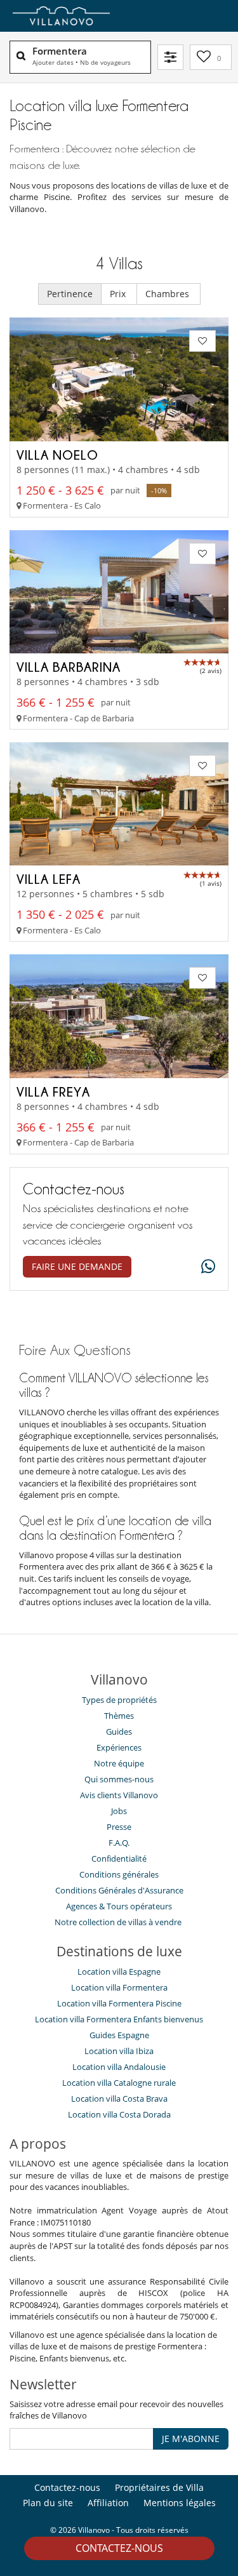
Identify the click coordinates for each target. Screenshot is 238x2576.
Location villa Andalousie (119, 2067)
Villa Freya (53, 1091)
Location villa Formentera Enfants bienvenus (119, 2019)
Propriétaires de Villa (159, 2487)
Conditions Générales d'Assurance (119, 1890)
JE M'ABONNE (191, 2439)
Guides (119, 1732)
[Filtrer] (170, 57)
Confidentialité (119, 1859)
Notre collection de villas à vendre (119, 1922)
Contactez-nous (119, 2548)
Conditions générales (119, 1874)
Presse (119, 1827)
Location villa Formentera (119, 1987)
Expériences (119, 1747)
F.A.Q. (119, 1843)
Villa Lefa (49, 879)
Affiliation (108, 2503)
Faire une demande (77, 1266)
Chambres (169, 294)
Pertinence (70, 294)
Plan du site (48, 2503)
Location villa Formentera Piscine (119, 2003)
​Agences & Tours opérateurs (119, 1906)
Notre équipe (119, 1763)
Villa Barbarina (69, 667)
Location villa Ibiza (119, 2051)
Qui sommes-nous (119, 1779)
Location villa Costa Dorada (119, 2114)
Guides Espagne (119, 2035)
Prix (119, 294)
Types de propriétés (119, 1700)
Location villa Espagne (119, 1972)
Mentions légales (180, 2503)
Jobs (119, 1811)
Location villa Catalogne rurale (119, 2083)
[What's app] (205, 1267)
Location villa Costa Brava (119, 2099)
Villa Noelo (57, 455)
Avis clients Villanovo (119, 1795)
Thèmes (119, 1716)
